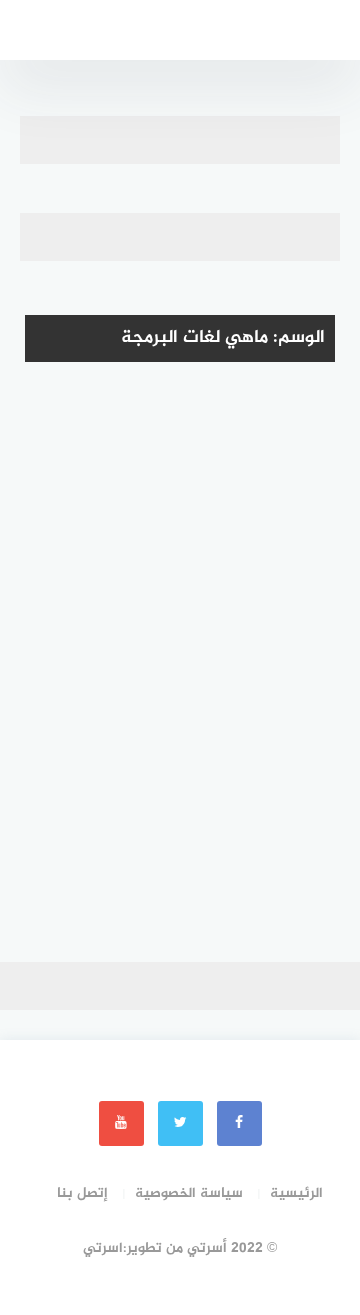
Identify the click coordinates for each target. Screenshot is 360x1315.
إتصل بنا (82, 1193)
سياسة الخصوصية (189, 1193)
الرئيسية (296, 1193)
